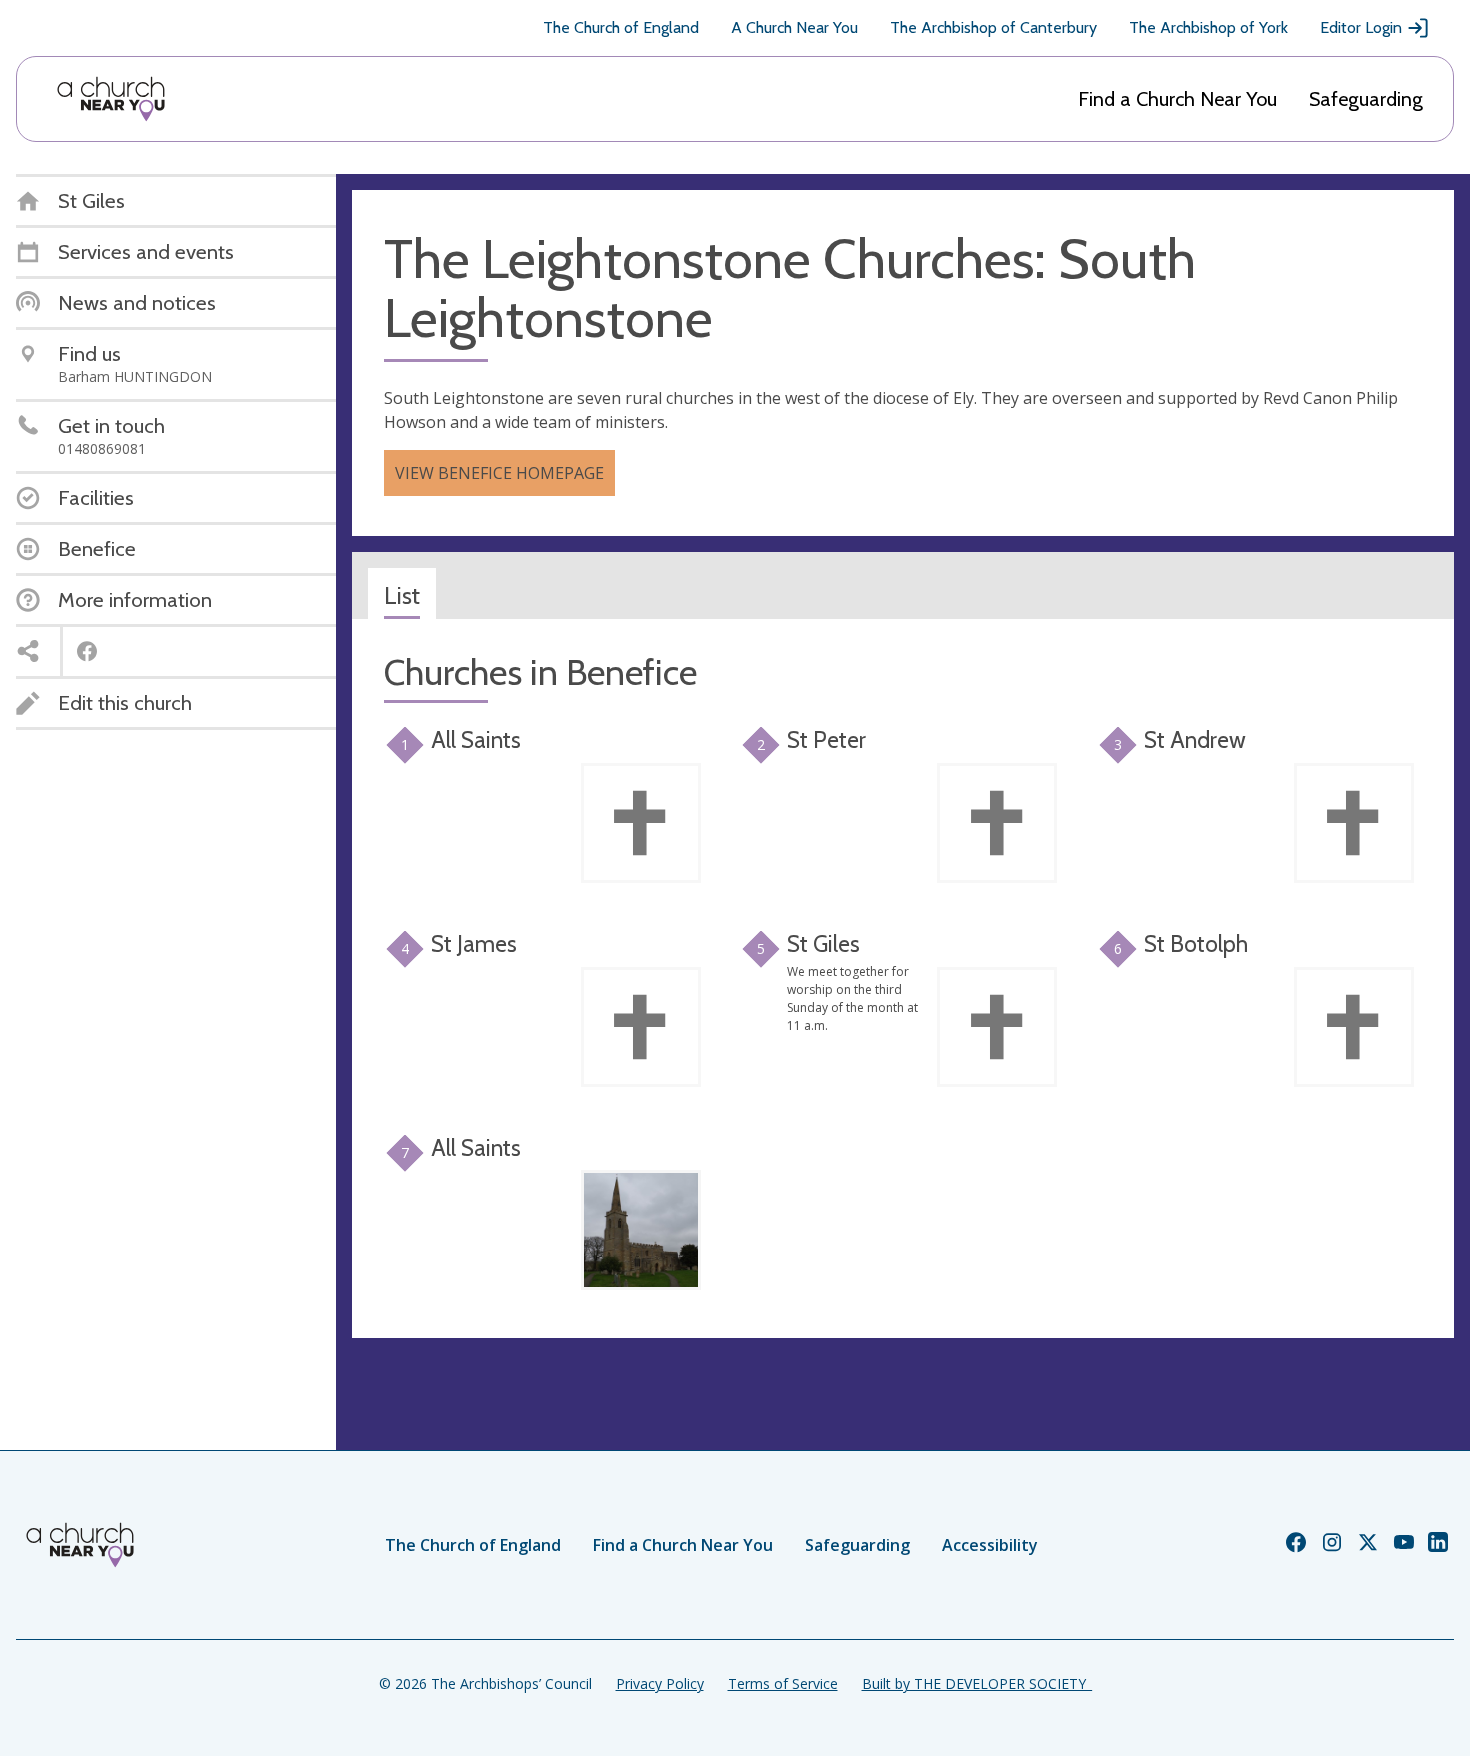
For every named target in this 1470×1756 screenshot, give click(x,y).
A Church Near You (794, 27)
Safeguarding (1366, 99)
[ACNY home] (111, 99)
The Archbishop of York (1208, 27)
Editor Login (1361, 27)
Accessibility (990, 1545)
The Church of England (621, 27)
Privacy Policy (660, 1683)
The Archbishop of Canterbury (993, 27)
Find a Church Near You (1177, 99)
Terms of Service (783, 1683)
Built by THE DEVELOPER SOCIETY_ (977, 1683)
